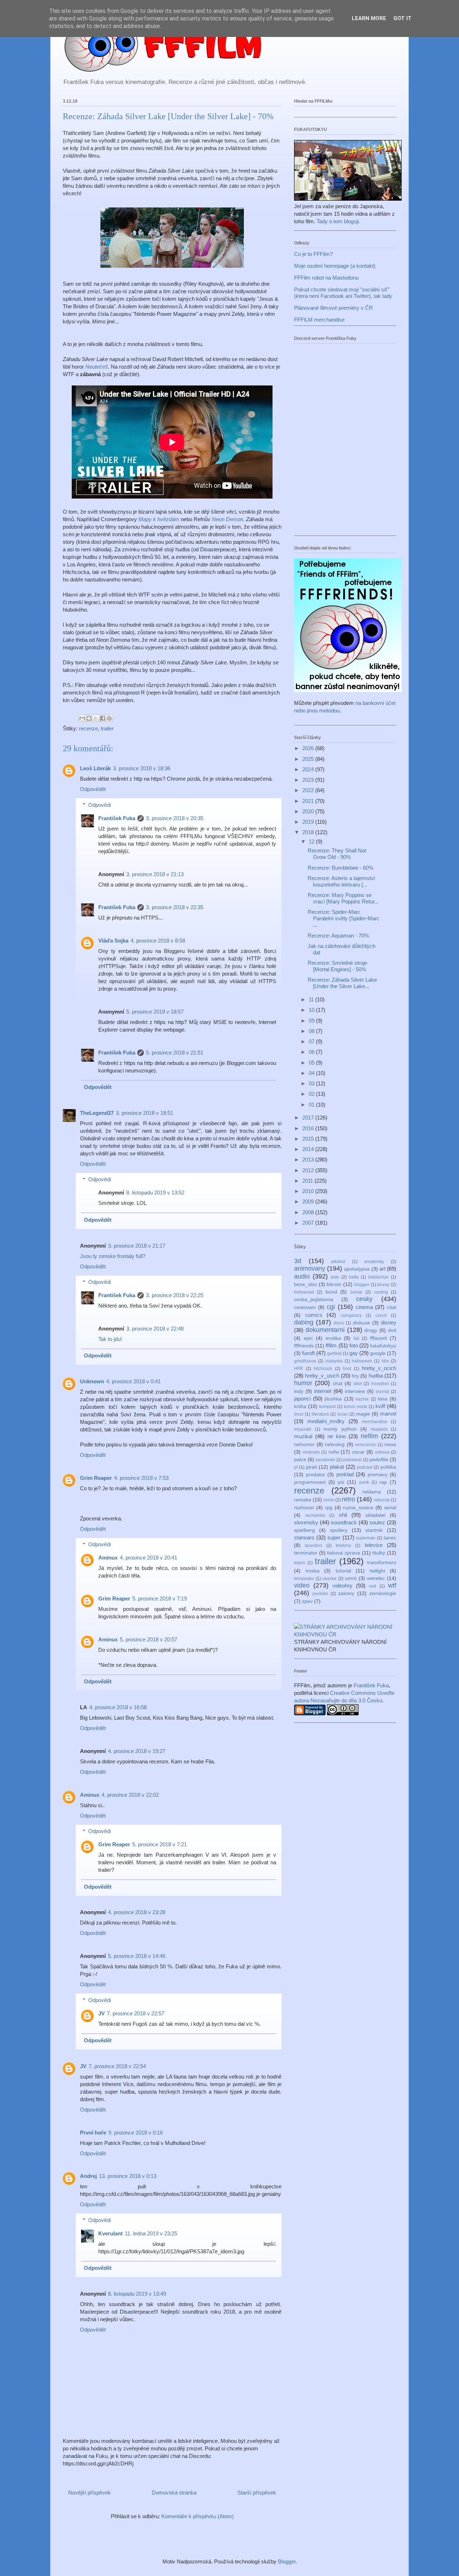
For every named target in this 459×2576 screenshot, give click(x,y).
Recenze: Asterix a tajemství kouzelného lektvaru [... (341, 881)
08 (312, 1031)
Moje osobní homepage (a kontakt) (335, 266)
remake (303, 1500)
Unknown (92, 1381)
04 (312, 1073)
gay (354, 1353)
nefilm (369, 1436)
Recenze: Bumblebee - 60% (340, 868)
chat (338, 1383)
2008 (309, 1212)
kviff (380, 1406)
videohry (342, 1586)
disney (389, 1322)
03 (312, 1083)
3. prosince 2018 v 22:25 (175, 1295)
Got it (403, 18)
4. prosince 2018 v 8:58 (158, 941)
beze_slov (306, 1284)
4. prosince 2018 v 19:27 (137, 1751)
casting (381, 1292)
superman (366, 1538)
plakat (337, 1467)
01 (312, 1105)
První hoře (93, 2133)
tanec (390, 1538)
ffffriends (304, 1346)
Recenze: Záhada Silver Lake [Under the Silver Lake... (342, 983)
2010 (309, 1191)
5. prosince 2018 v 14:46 (137, 1956)
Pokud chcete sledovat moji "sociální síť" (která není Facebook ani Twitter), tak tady (343, 293)
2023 (309, 780)
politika (388, 1467)
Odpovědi (100, 805)
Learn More (369, 18)
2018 (309, 832)
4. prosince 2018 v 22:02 (130, 1795)
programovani (310, 1482)
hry (355, 1376)
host (347, 1369)
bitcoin (334, 1284)
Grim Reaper (96, 1478)
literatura (320, 1414)
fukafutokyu (383, 1346)
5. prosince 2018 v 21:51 (175, 1053)
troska (313, 1571)
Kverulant (110, 2233)
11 (312, 999)
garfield (334, 1354)
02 (312, 1094)
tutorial (343, 1571)
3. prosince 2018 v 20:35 (175, 818)
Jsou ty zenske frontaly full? (113, 1256)
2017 (309, 1118)
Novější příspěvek (89, 2493)
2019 (309, 822)
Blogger (287, 2561)
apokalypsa (357, 1269)
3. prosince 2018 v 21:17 (137, 1246)
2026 (309, 748)
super (334, 1537)
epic (308, 1338)
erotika (333, 1338)
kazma (362, 1399)
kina (383, 1399)
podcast (365, 1467)
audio (302, 1276)
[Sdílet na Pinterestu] (109, 718)
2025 (309, 759)
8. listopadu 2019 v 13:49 (137, 2294)
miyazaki (303, 1429)
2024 (309, 769)
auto (335, 1277)
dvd (392, 1330)
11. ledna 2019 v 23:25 (151, 2233)
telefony (343, 1546)
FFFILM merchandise (319, 320)
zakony (346, 1593)
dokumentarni (325, 1330)
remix (329, 1500)
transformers (382, 1563)
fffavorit (378, 1338)
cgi (331, 1307)
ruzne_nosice (358, 1508)
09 (312, 1021)
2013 (309, 1160)
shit (343, 1515)
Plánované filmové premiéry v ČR (333, 308)
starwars (304, 1537)
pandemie (325, 1460)
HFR (299, 1369)
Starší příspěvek (257, 2493)
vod (373, 1586)
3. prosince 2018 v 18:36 (142, 768)
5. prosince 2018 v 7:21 (160, 1844)
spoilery (339, 1530)
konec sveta (356, 1407)
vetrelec (376, 1578)
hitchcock (323, 1369)
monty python (340, 1429)
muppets (379, 1429)
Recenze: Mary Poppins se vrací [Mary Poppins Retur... (343, 898)
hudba (376, 1376)
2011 (308, 1181)
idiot (358, 1384)
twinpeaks (304, 1579)
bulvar (356, 1292)
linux (299, 1414)
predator (316, 1475)
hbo (385, 1361)
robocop (382, 1500)
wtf (392, 1585)
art (382, 1269)
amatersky (374, 1262)
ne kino (337, 1436)
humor (303, 1383)
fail (356, 1338)
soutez (377, 1522)
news (390, 1444)
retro (348, 1499)
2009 (309, 1201)
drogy (371, 1330)
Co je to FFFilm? (313, 254)
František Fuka (117, 818)
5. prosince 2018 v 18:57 (155, 1012)
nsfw (334, 1452)
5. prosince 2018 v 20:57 (148, 1639)
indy (299, 1391)
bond (331, 1292)
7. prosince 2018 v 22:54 (117, 2066)
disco (339, 1323)
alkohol (338, 1262)
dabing (304, 1322)
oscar (358, 1452)
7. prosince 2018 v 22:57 (136, 2013)
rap (383, 1482)
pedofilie (379, 1460)
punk (364, 1482)
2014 (309, 1149)
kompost (327, 1407)
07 (312, 1041)
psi (341, 1482)
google (378, 1353)
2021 (309, 801)
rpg (329, 1508)
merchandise (375, 1422)
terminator (306, 1553)
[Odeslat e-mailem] (82, 718)
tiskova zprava (344, 1553)
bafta (354, 1277)
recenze (88, 728)
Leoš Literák (95, 768)
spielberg (304, 1530)
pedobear (352, 1460)
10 (312, 1010)
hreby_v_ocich (379, 1368)
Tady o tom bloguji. (338, 221)
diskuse (361, 1323)
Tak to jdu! (110, 1339)
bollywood (304, 1292)
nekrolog (335, 1444)
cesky (364, 1299)
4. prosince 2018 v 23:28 (137, 1912)
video (302, 1585)
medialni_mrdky (326, 1421)
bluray (383, 1285)
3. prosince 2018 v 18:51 (145, 1113)
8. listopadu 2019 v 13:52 (155, 1193)
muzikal (303, 1436)
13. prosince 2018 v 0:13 (128, 2176)
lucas (343, 1414)
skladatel (375, 1515)
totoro (300, 1563)
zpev (307, 1601)
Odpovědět (93, 789)
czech (381, 1315)
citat (392, 1307)
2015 (309, 1139)
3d (298, 1261)
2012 (309, 1170)
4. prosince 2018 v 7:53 (141, 1478)
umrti (351, 1578)
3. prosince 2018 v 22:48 (155, 1329)
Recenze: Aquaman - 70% (338, 936)
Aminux (108, 1558)
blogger (362, 1285)
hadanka (334, 1361)
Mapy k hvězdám (159, 519)
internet (323, 1391)
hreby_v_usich (322, 1376)
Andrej (88, 2176)
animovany (310, 1268)
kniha (300, 1406)
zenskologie (383, 1593)
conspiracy (351, 1315)
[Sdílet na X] (96, 718)
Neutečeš (97, 367)
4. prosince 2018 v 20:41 (148, 1558)
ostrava (382, 1452)
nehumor (304, 1444)
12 (312, 841)
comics (314, 1315)
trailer (107, 728)
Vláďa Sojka (113, 941)
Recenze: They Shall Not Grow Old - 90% (337, 854)
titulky (379, 1553)
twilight (377, 1571)
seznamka (315, 1515)
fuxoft (308, 1353)
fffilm (331, 1345)
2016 (309, 1128)
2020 (309, 811)
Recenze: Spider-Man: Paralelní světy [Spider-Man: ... (344, 918)
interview (355, 1391)
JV (101, 2013)
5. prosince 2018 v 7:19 (160, 1598)
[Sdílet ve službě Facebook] (103, 718)
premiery (378, 1475)
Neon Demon (228, 519)
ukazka (329, 1579)
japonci (302, 1399)
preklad (345, 1474)
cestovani (305, 1307)
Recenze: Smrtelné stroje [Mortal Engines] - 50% (337, 966)
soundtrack (344, 1522)
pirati (311, 1467)
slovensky (306, 1522)
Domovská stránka (174, 2493)
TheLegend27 (97, 1113)
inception (380, 1384)
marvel (388, 1414)
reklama (372, 1492)
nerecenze (365, 1445)
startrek (374, 1530)
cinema (364, 1307)
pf (296, 1467)
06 (312, 1052)
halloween (362, 1361)
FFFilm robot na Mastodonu (326, 278)
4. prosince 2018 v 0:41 (133, 1381)
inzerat (382, 1392)
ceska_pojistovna (314, 1299)
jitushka (333, 1399)
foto (354, 1345)
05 (312, 1063)
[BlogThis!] (89, 718)
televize (374, 1545)
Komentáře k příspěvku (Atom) (198, 2516)
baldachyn (378, 1277)
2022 (309, 790)
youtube (320, 1594)
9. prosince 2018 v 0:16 (136, 2133)
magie (363, 1414)
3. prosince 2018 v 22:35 (175, 907)
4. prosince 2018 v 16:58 (118, 1707)
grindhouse (305, 1361)
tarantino (313, 1546)
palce (300, 1460)
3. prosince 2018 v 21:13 (155, 874)
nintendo (311, 1452)
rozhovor (304, 1508)
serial (390, 1508)
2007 (309, 1223)
